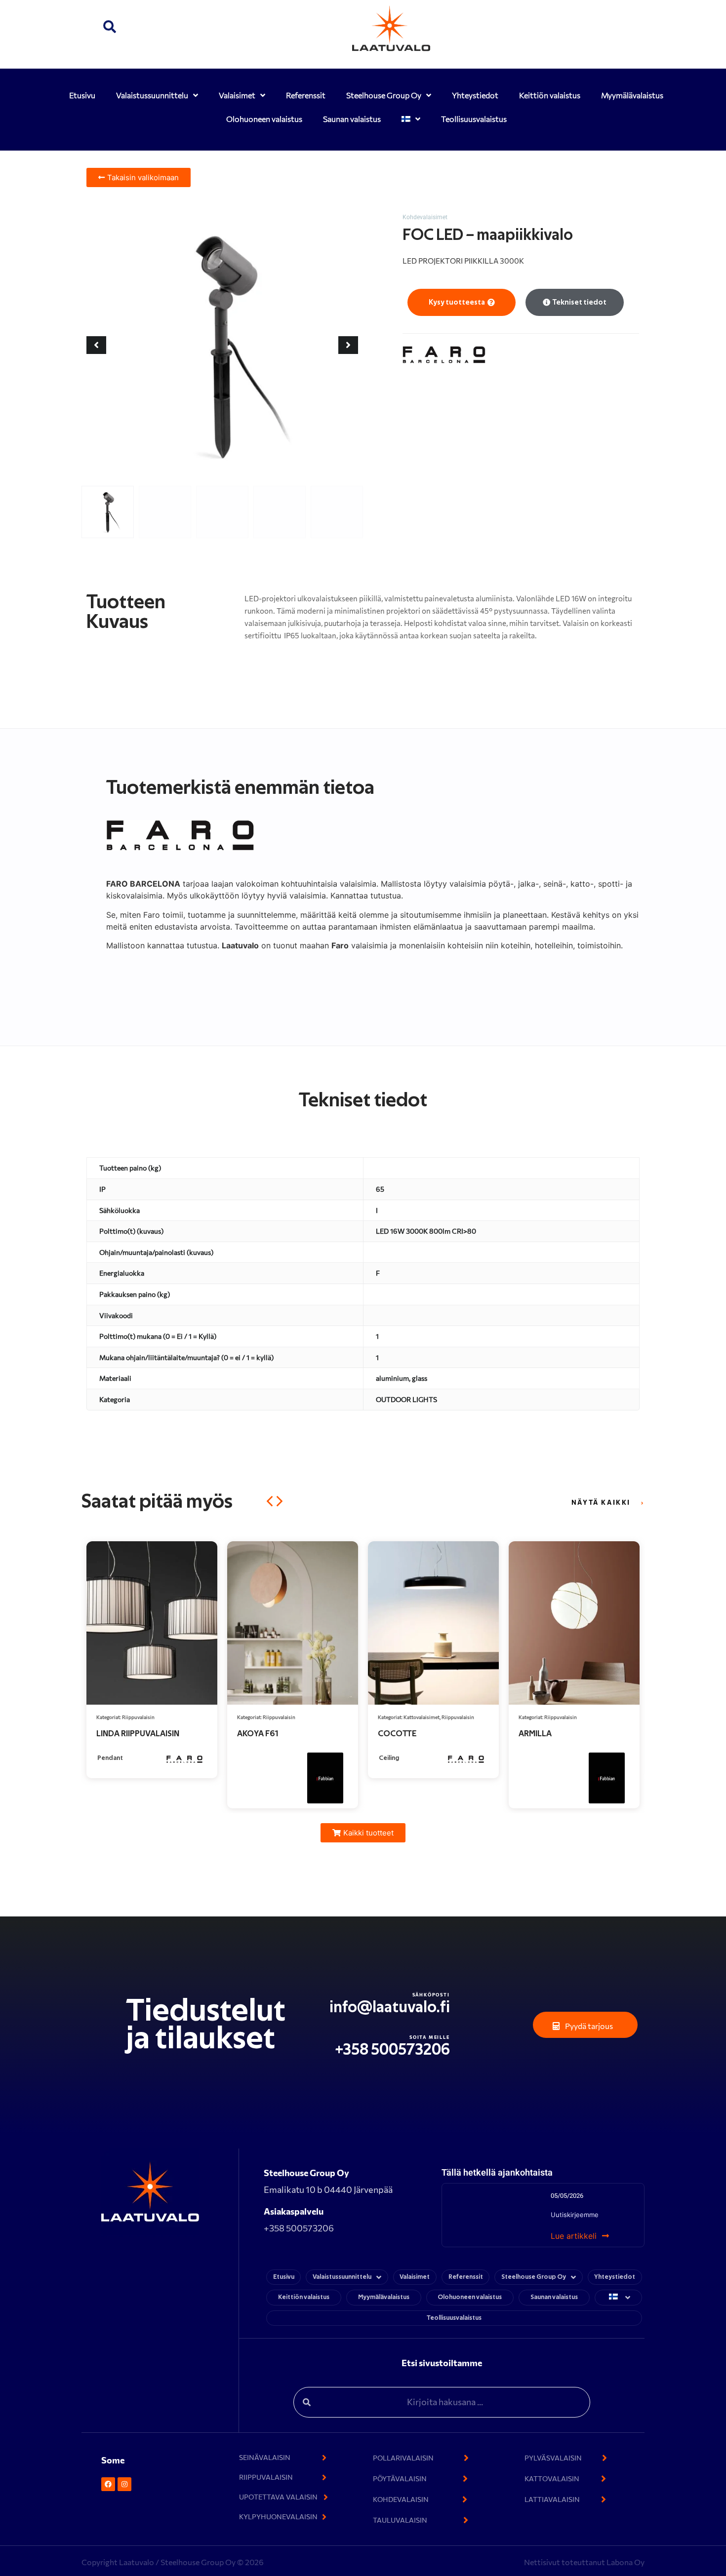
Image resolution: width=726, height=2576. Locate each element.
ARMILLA (394, 1734)
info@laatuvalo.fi (390, 2007)
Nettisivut (543, 2562)
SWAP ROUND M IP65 (558, 1734)
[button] (110, 28)
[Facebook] (108, 2484)
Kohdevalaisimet (425, 217)
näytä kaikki (601, 1502)
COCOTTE (256, 1734)
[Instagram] (124, 2484)
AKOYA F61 (117, 1734)
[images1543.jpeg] (222, 345)
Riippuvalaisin (138, 1717)
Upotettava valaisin (566, 1717)
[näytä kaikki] (642, 1503)
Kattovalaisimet (281, 1717)
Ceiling (248, 1758)
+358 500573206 (393, 2050)
